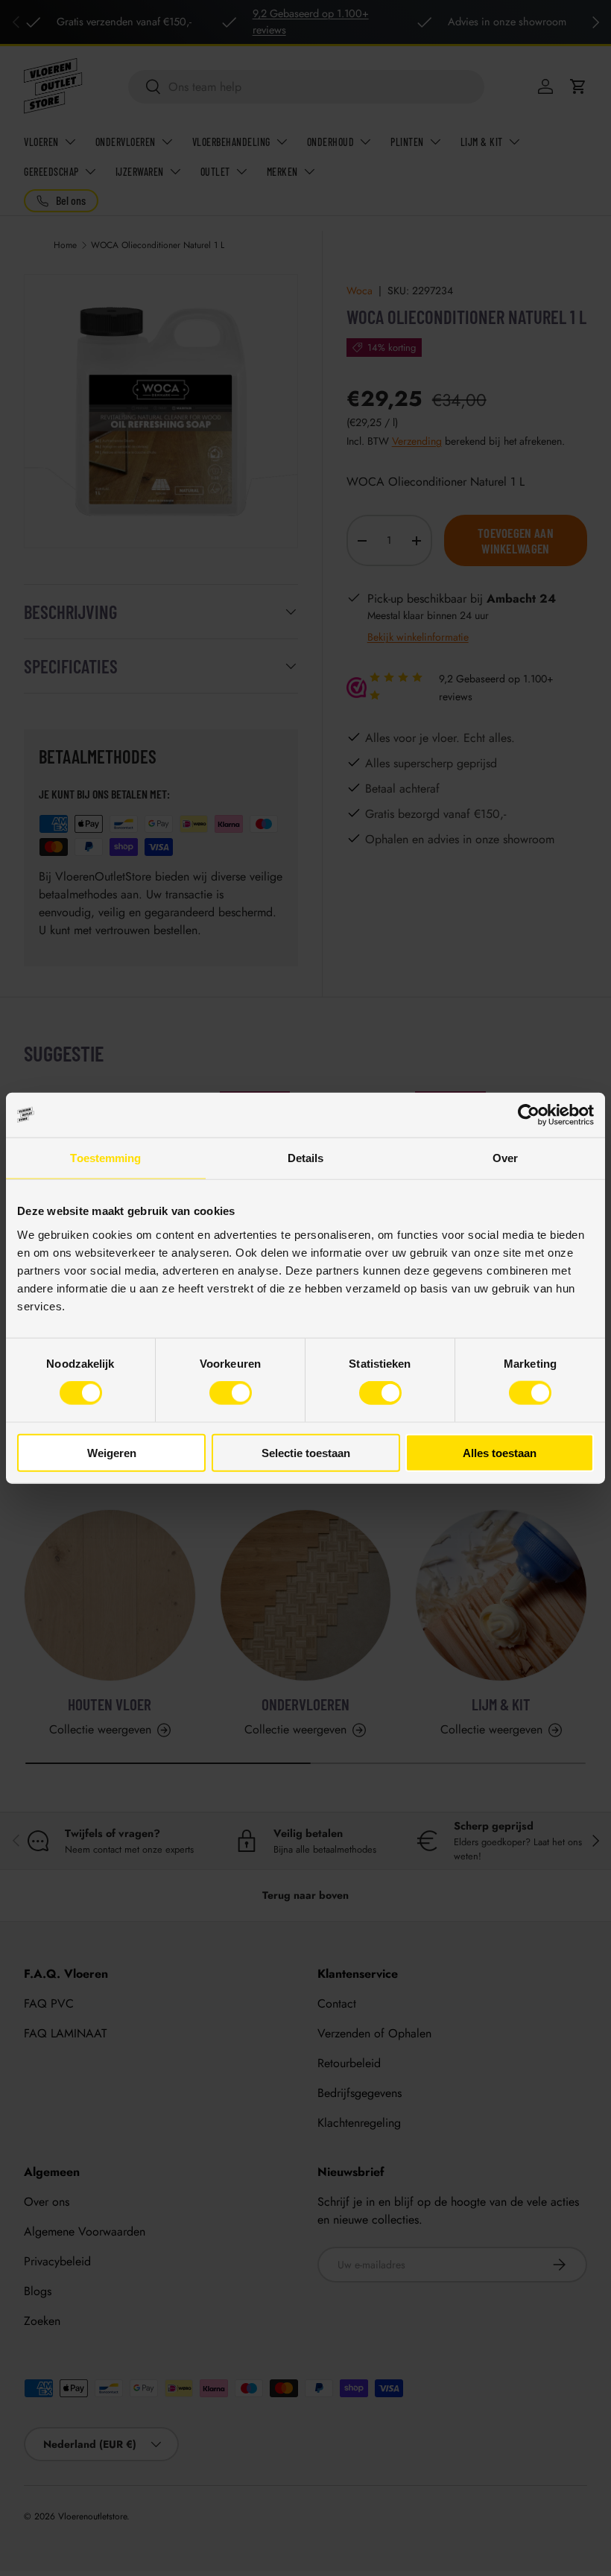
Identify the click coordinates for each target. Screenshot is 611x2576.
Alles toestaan (500, 1452)
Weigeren (112, 1452)
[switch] (231, 1393)
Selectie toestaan (306, 1452)
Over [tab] (505, 1158)
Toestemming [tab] (105, 1158)
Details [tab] (306, 1158)
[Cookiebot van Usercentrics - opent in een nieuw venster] (529, 1115)
